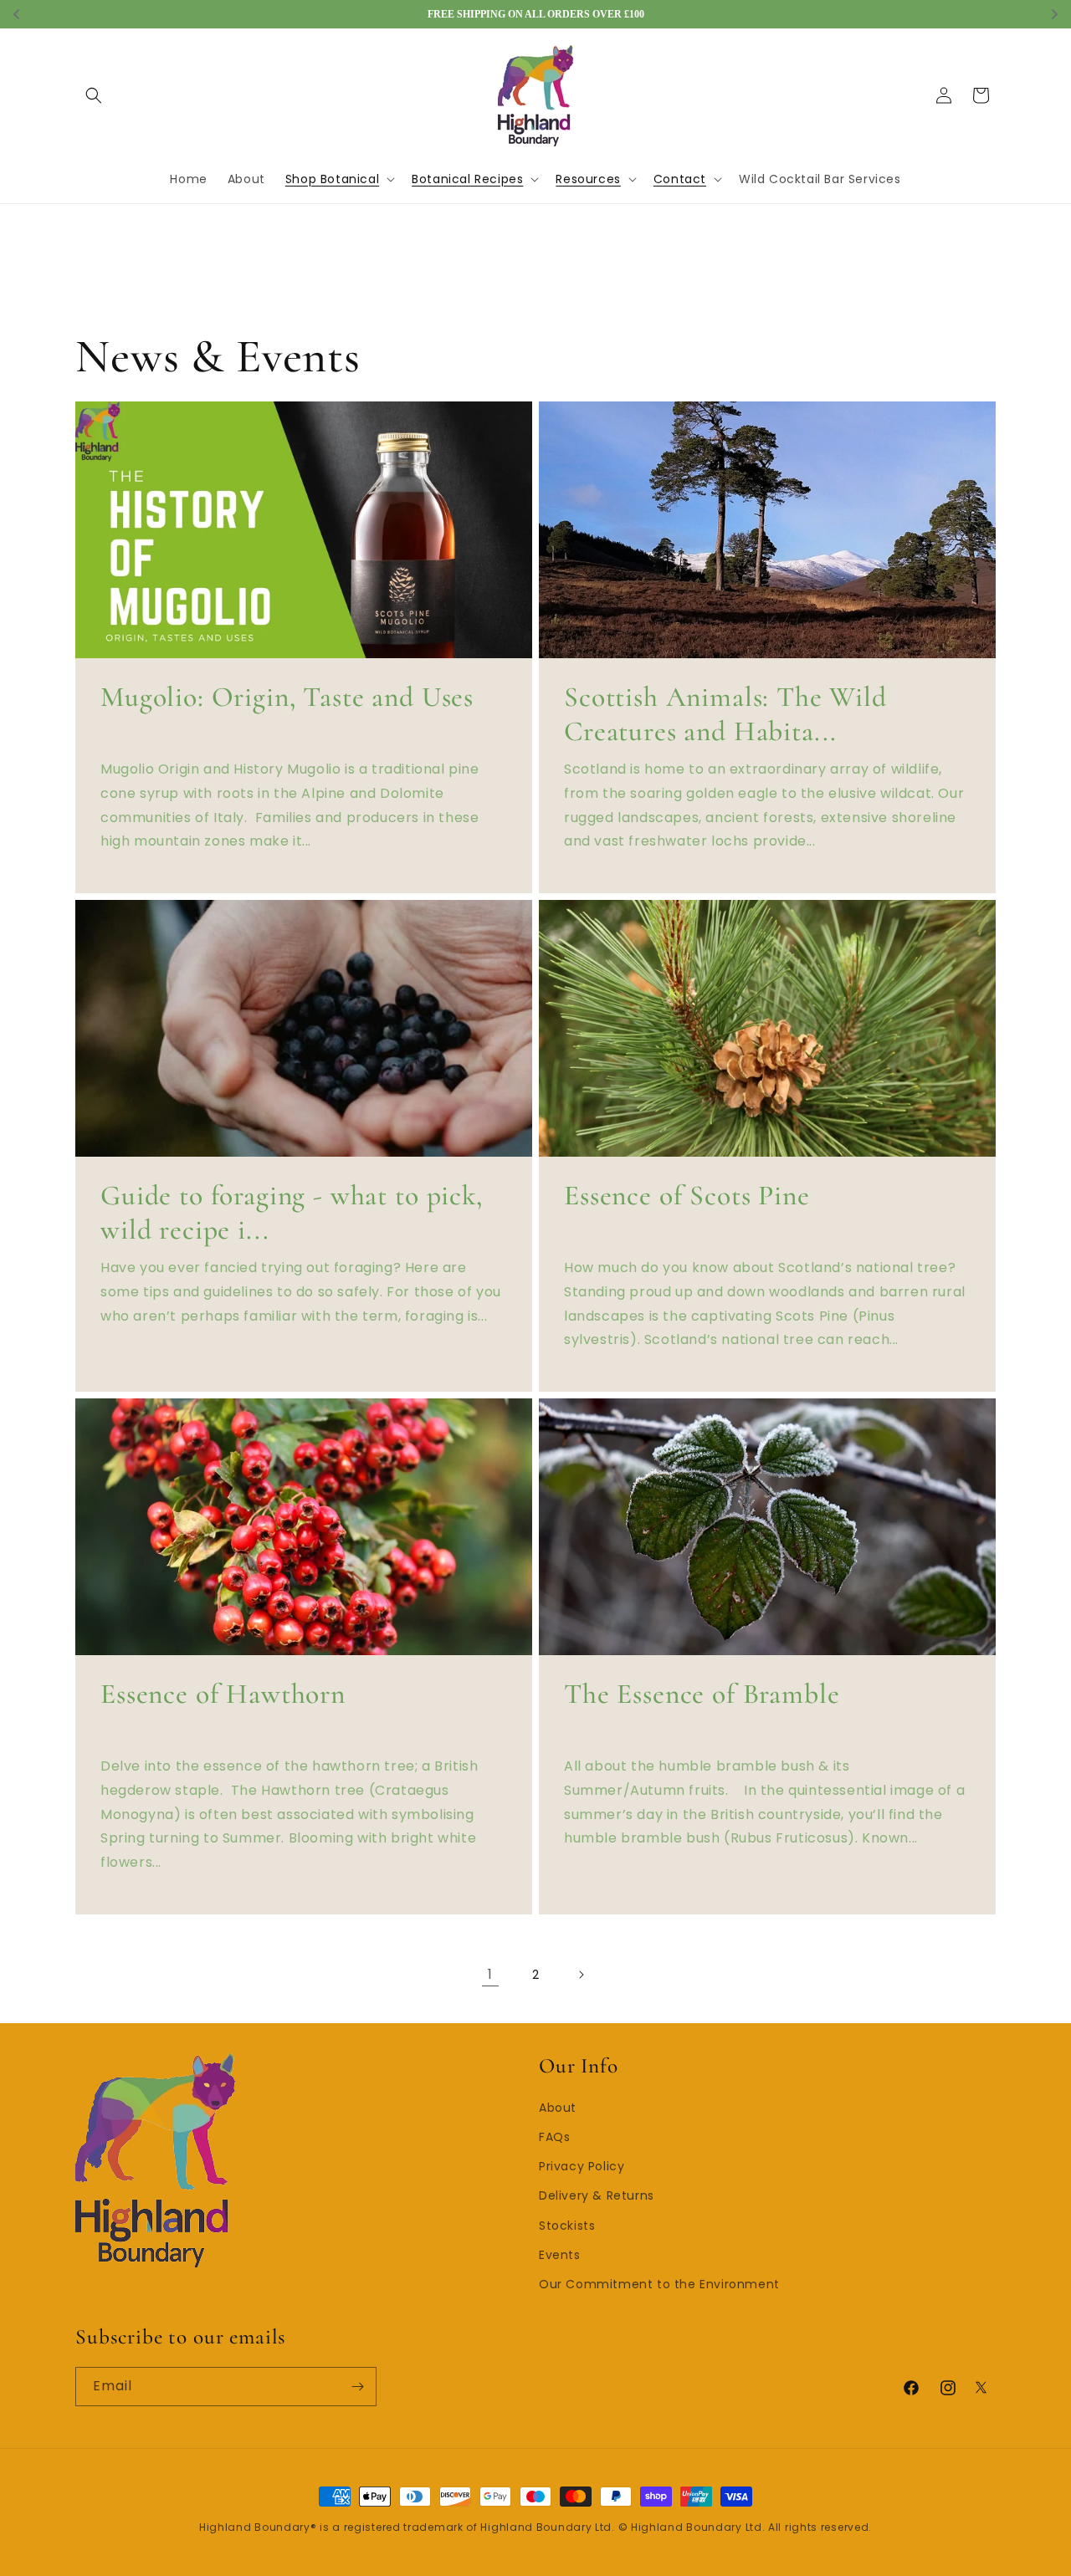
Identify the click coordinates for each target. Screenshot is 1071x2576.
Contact (680, 179)
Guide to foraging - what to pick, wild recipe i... (292, 1213)
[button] (94, 95)
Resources (588, 179)
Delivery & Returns (597, 2196)
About (558, 2108)
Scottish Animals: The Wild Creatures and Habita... (725, 715)
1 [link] (490, 1974)
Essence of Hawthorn (223, 1694)
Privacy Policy (582, 2166)
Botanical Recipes (467, 179)
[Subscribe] (357, 2387)
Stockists (567, 2226)
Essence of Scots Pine (687, 1196)
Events (560, 2255)
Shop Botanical (332, 179)
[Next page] (581, 1975)
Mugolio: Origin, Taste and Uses (287, 698)
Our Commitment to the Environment (659, 2284)
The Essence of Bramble (702, 1694)
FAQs (554, 2137)
